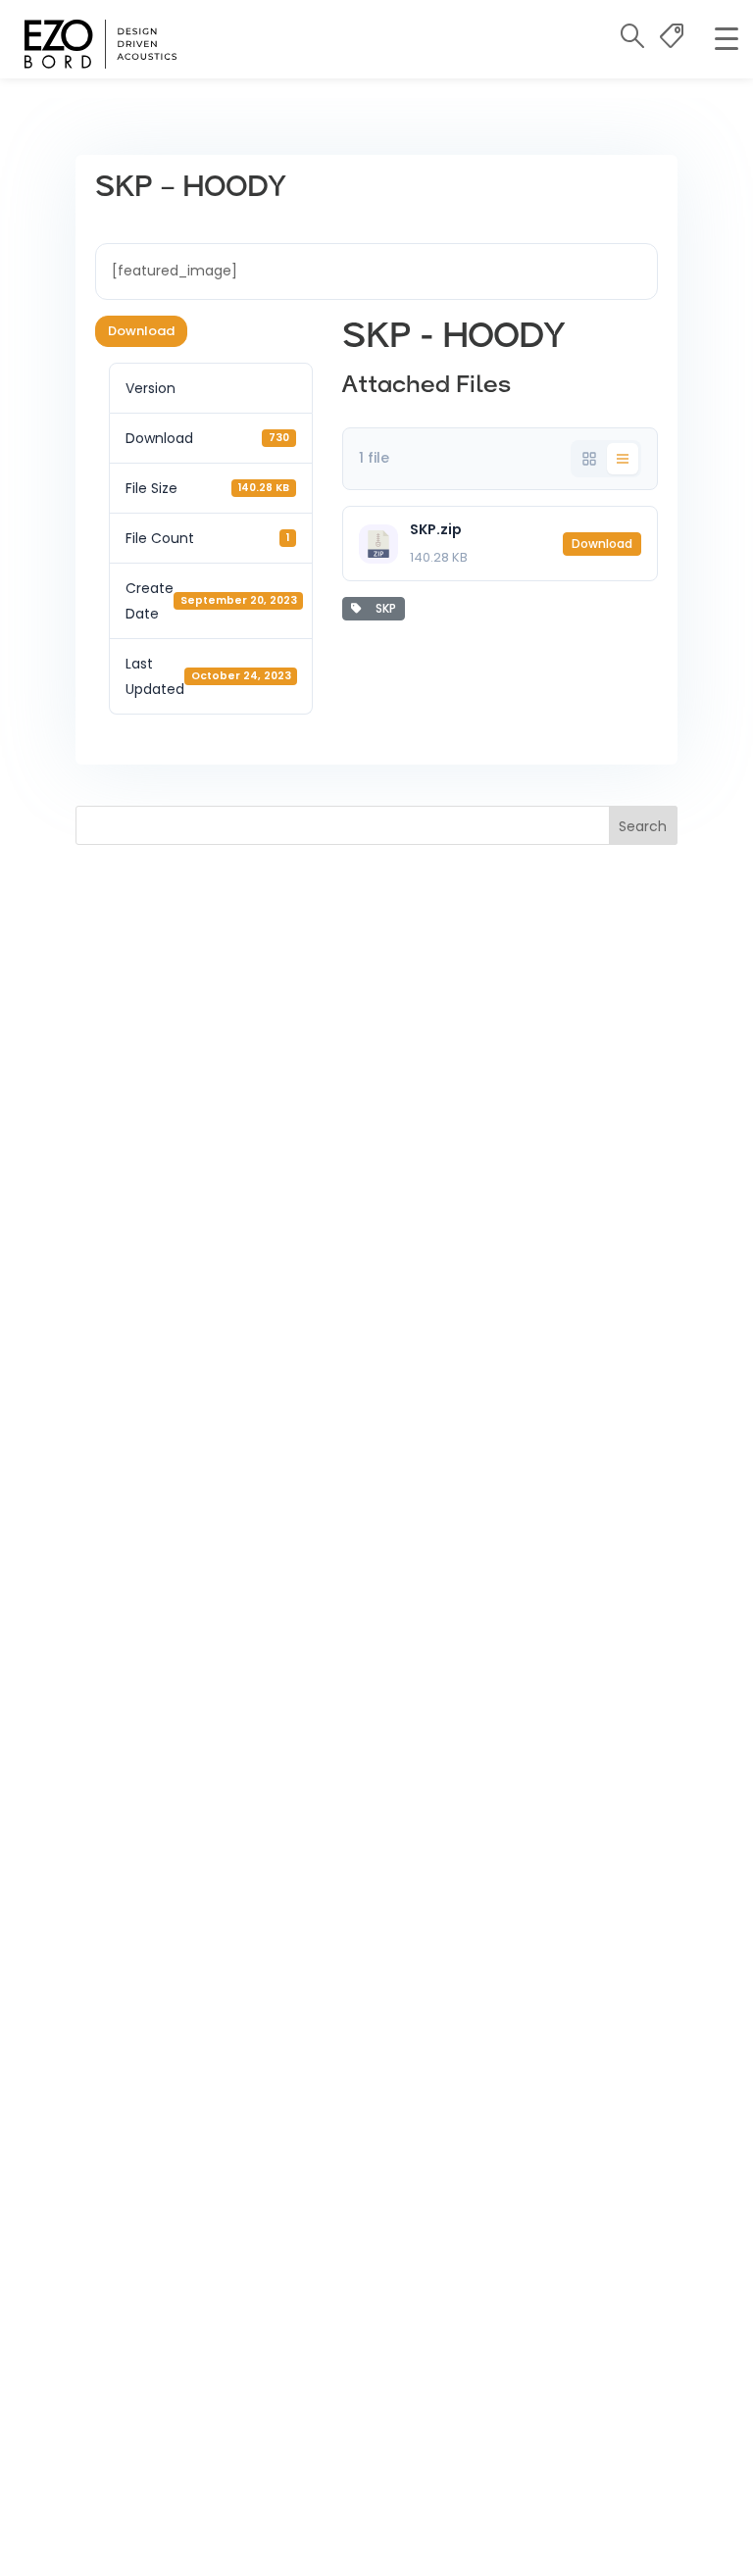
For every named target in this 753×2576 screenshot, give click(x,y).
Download (141, 331)
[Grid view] (589, 459)
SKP (383, 608)
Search (643, 826)
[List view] (623, 459)
